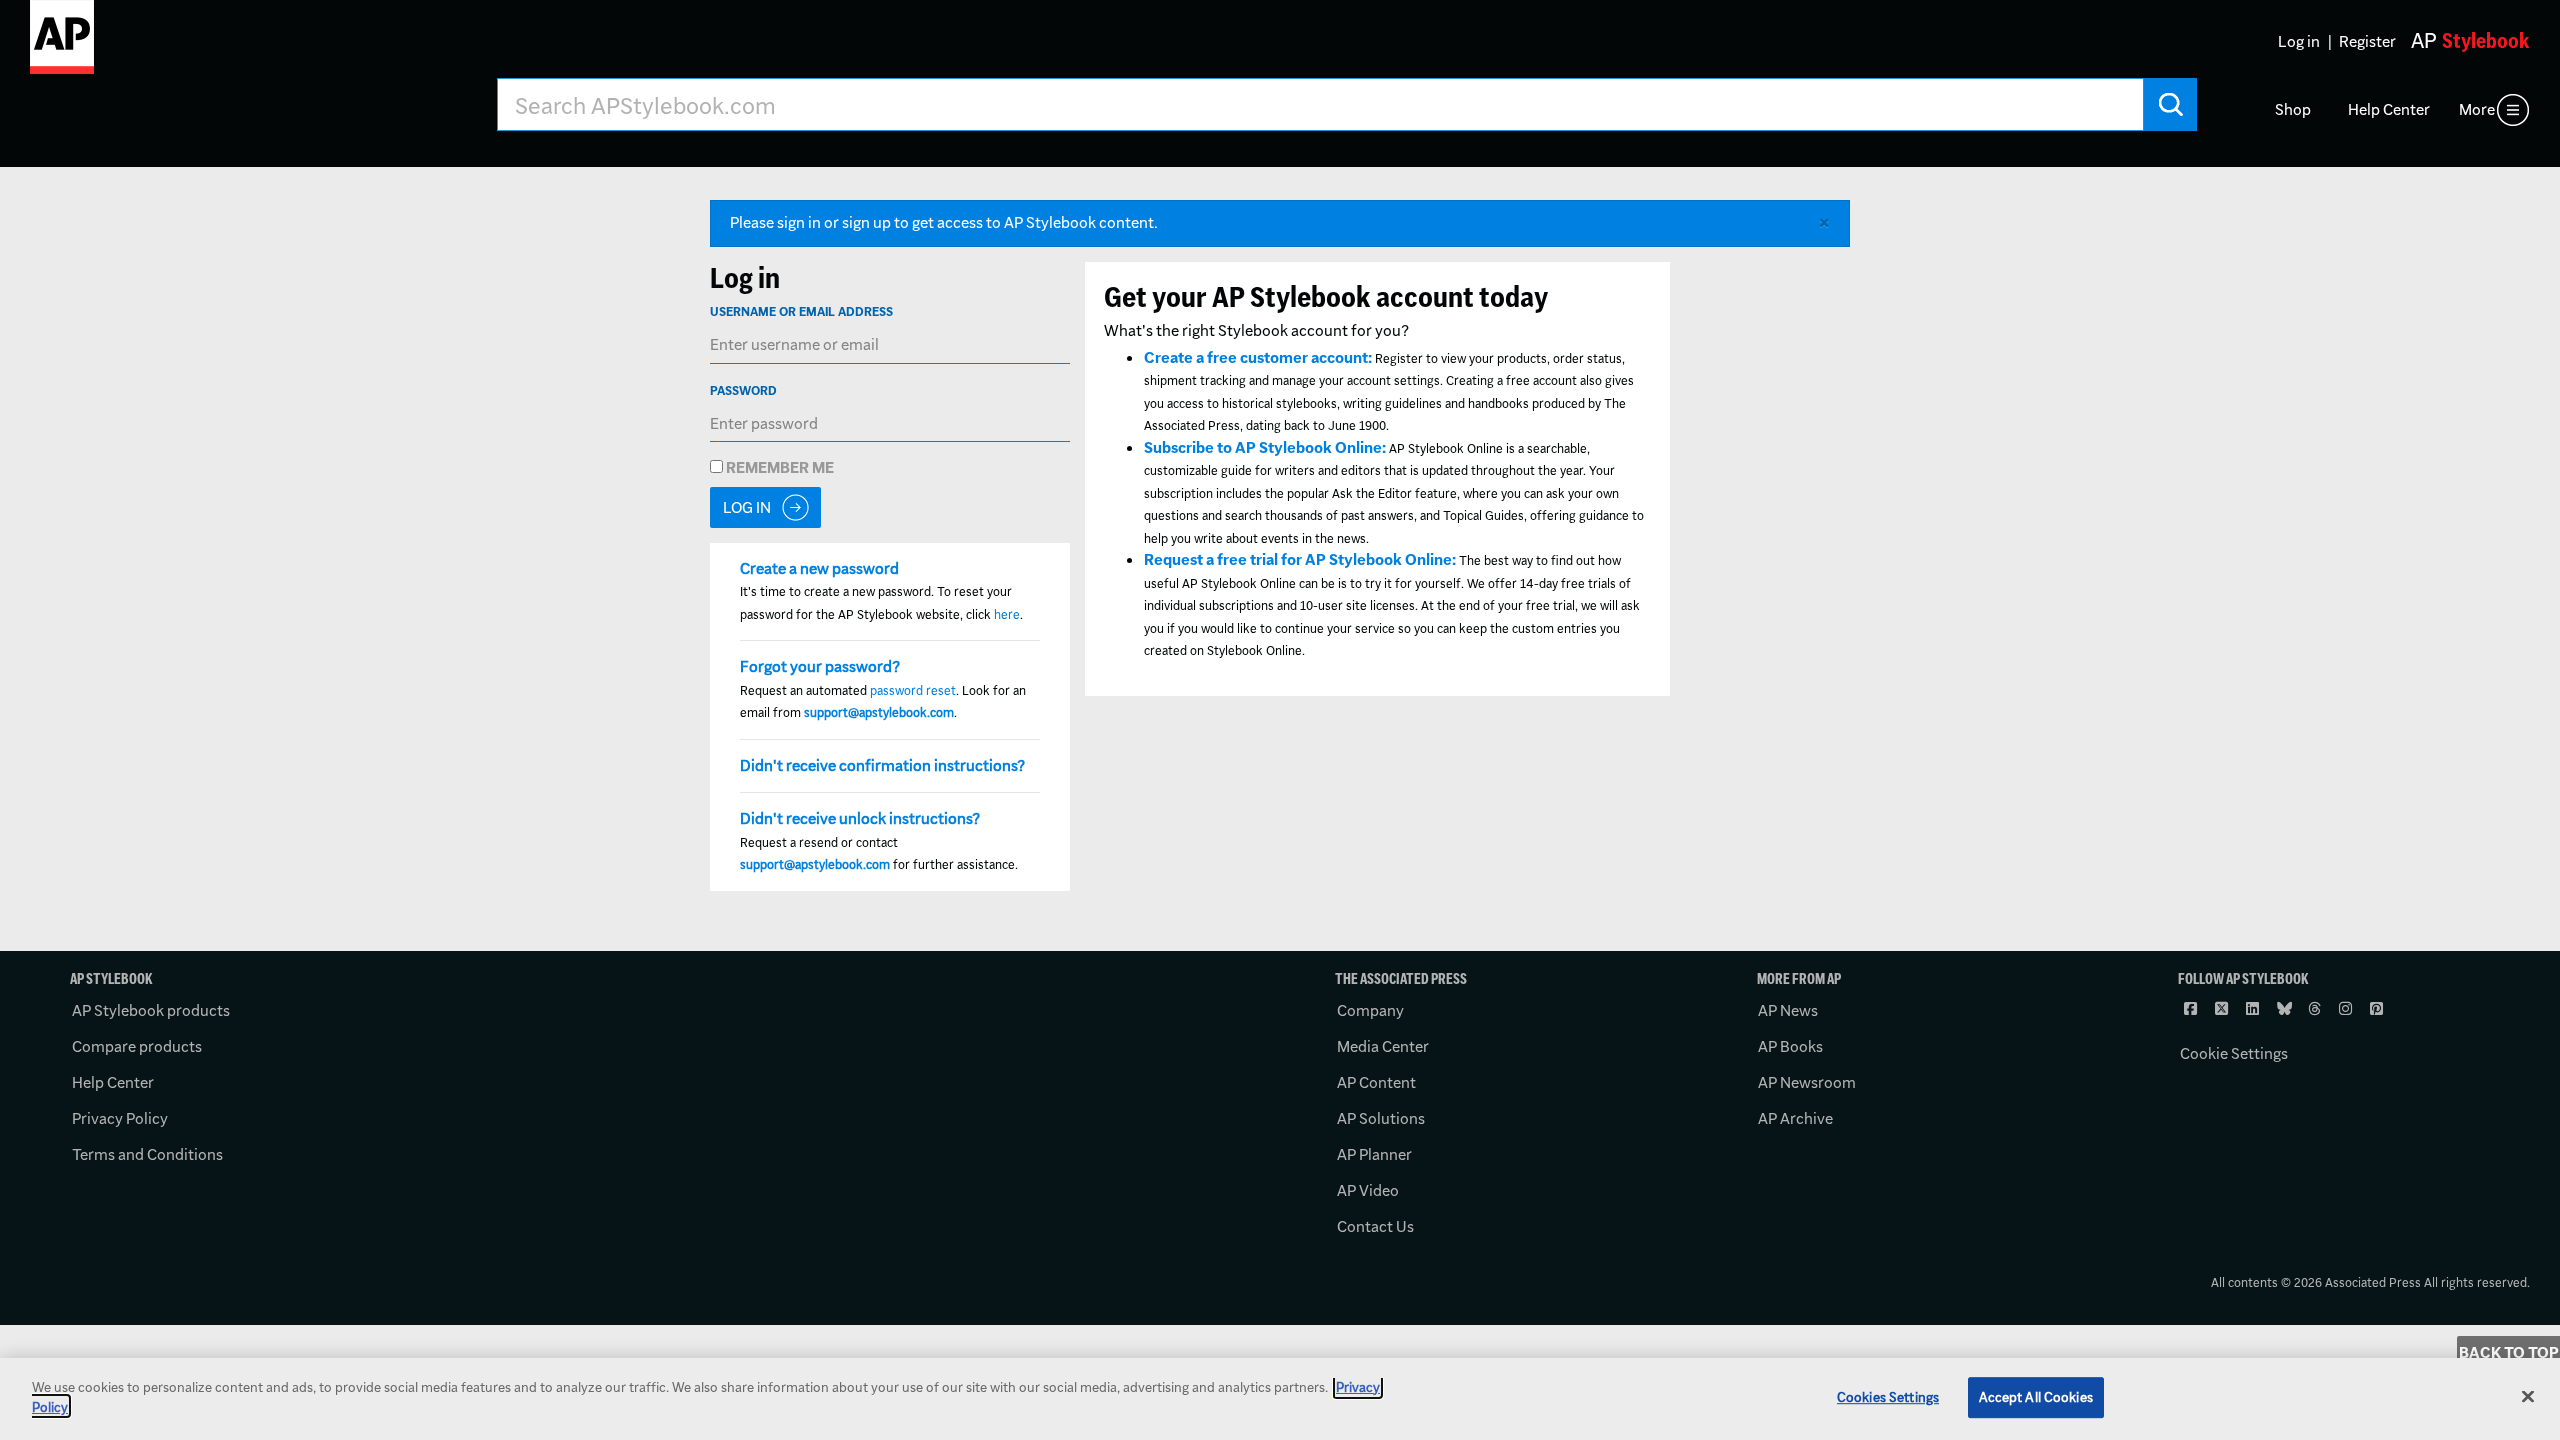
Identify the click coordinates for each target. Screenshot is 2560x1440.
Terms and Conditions (147, 1154)
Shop (2293, 109)
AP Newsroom (1807, 1082)
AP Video (1368, 1190)
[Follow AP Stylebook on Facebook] (2192, 1009)
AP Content (1376, 1082)
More (2477, 109)
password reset (913, 690)
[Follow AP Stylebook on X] (2223, 1009)
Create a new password (819, 568)
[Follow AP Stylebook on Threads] (2316, 1009)
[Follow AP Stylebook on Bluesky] (2285, 1009)
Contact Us (1375, 1226)
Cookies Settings (1888, 1397)
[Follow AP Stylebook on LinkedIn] (2254, 1009)
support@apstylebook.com (879, 712)
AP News (1788, 1010)
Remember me (778, 467)
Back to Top (2509, 1352)
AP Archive (1795, 1118)
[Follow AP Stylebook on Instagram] (2347, 1009)
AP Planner (1374, 1154)
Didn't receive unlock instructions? (860, 818)
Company (1370, 1010)
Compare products (137, 1046)
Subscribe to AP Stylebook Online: (1265, 447)
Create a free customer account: (1258, 357)
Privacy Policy (120, 1118)
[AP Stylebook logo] (62, 45)
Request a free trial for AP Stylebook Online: (1300, 559)
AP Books (1790, 1046)
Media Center (1383, 1046)
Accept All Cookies (2036, 1397)
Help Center (2389, 109)
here (1007, 614)
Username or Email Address (801, 311)
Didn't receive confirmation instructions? (882, 765)
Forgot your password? (820, 666)
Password (743, 390)
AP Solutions (1381, 1118)
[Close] (2528, 1396)
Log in (2299, 41)
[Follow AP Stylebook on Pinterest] (2378, 1009)
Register (2367, 41)
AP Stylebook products (151, 1010)
